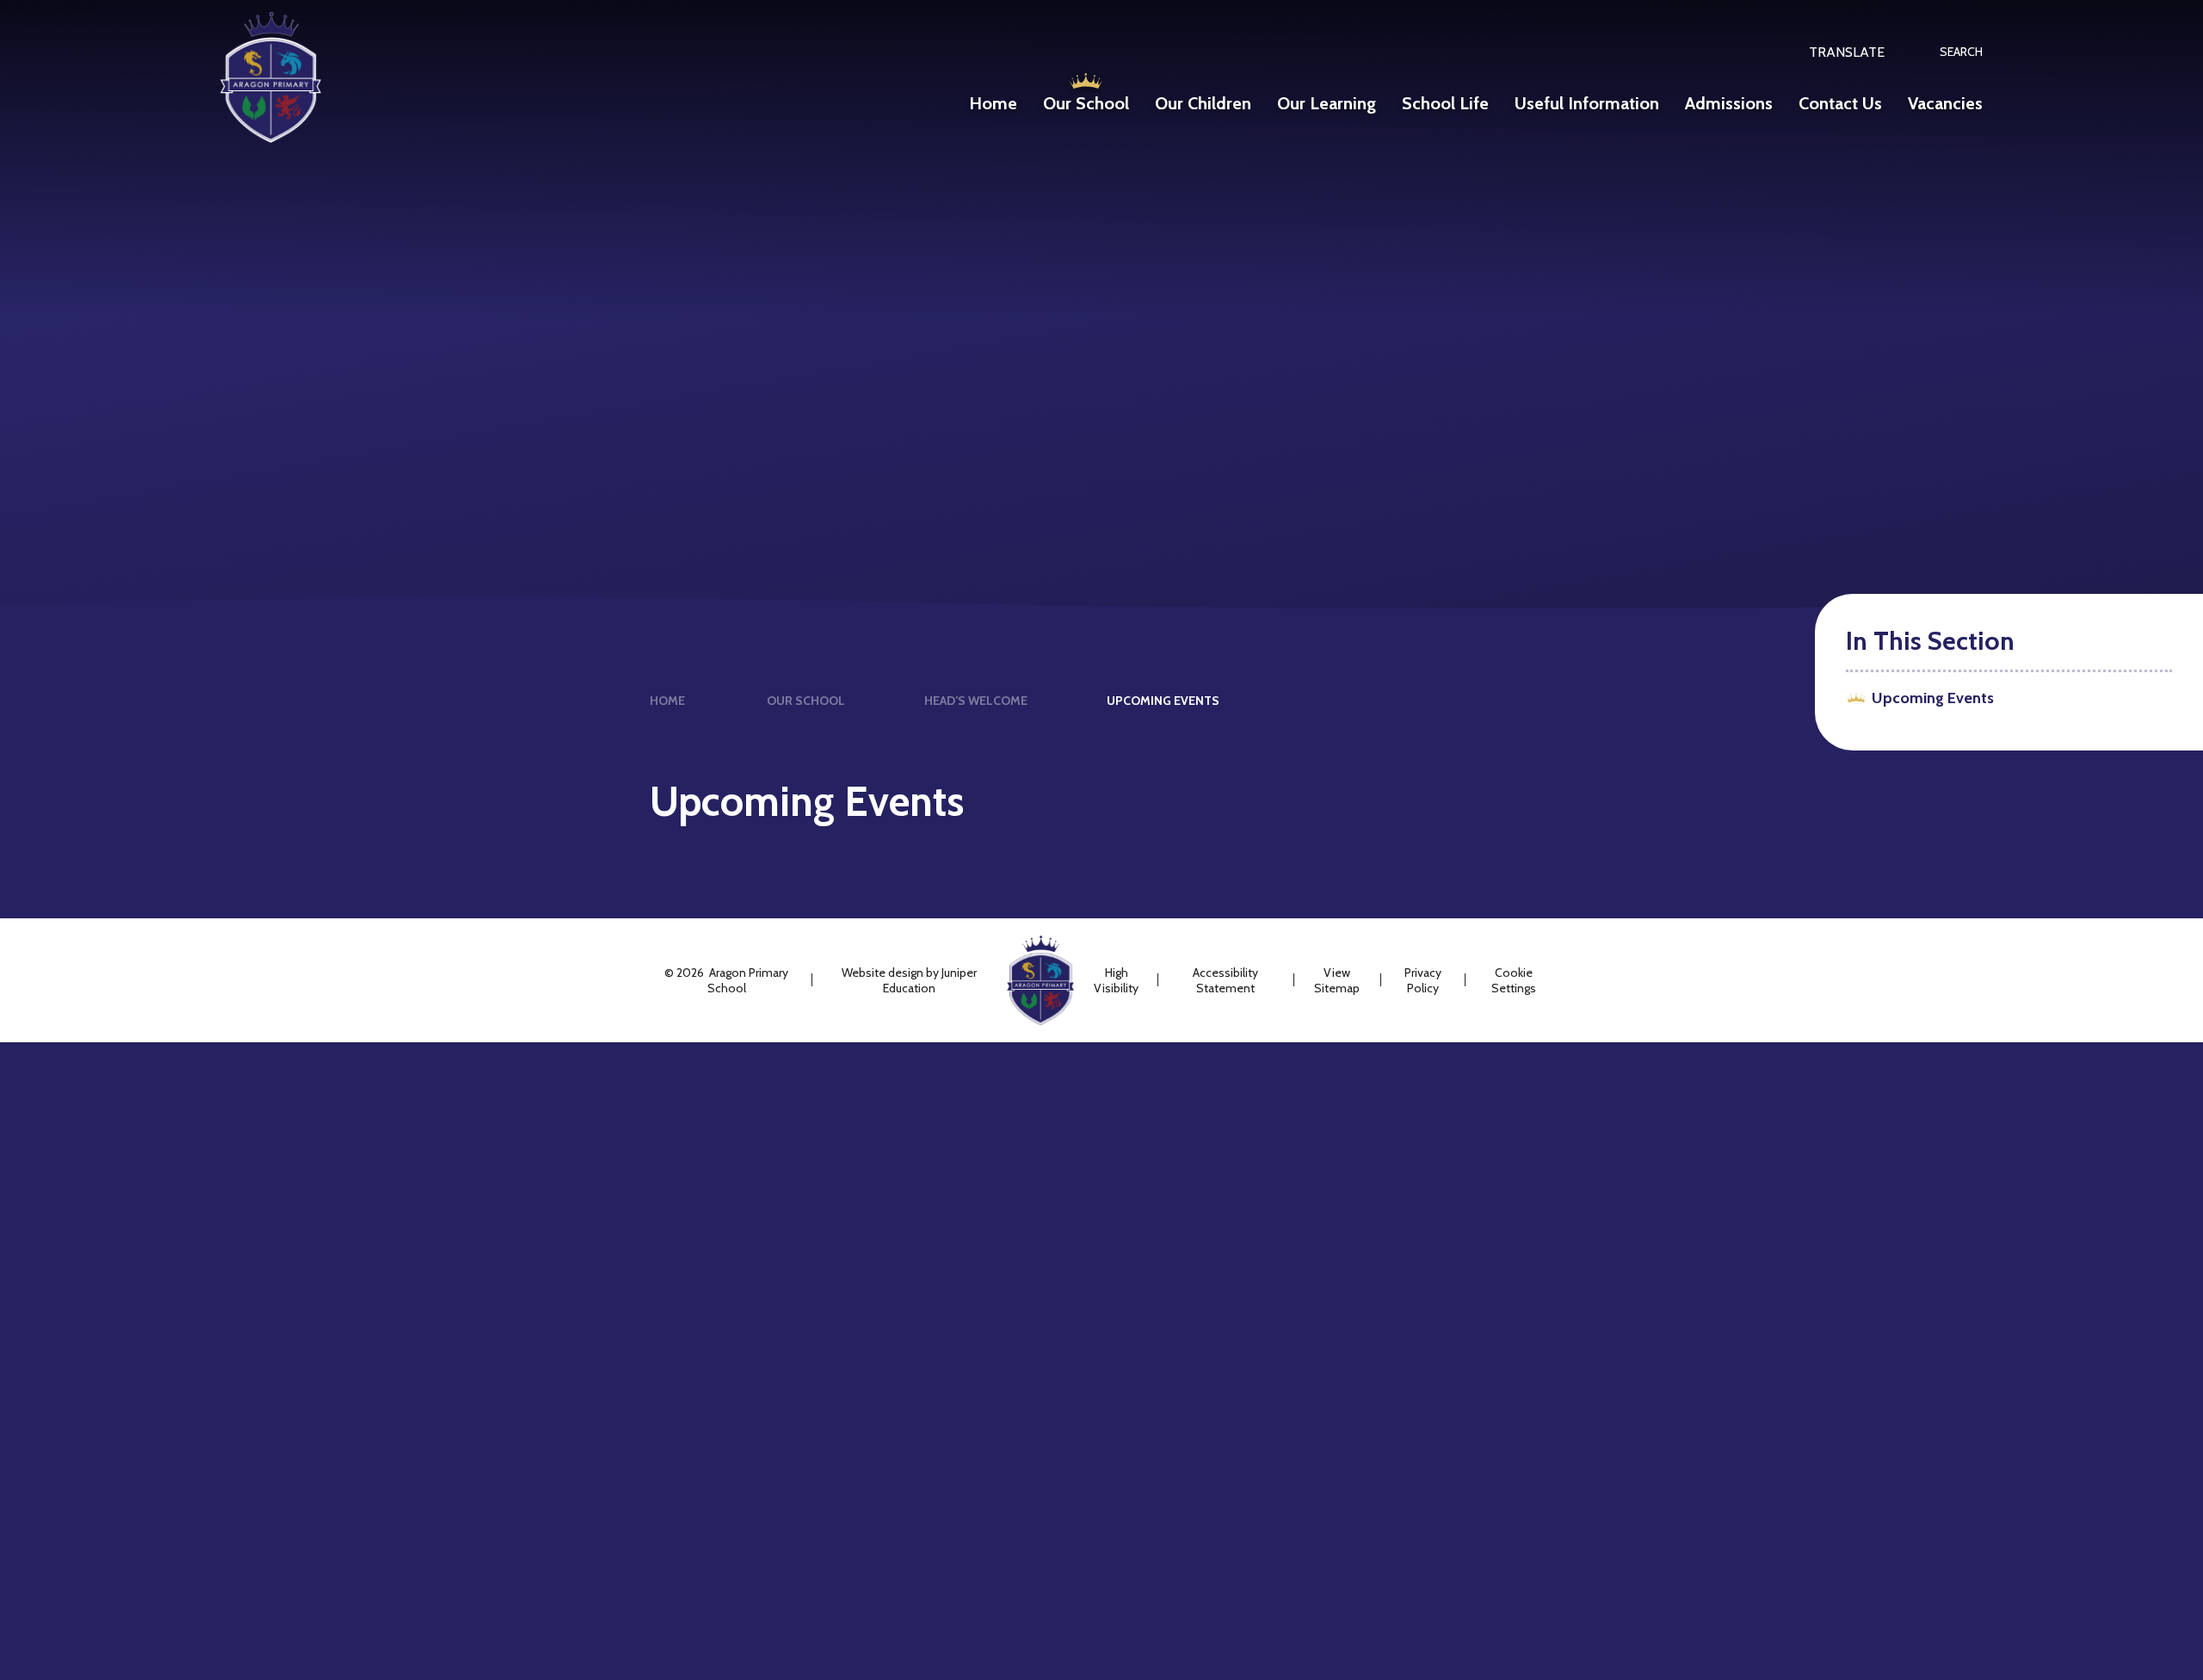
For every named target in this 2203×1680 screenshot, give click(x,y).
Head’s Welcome (976, 701)
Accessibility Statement (1225, 980)
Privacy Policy (1423, 980)
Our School (806, 701)
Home (667, 701)
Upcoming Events (1163, 701)
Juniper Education (930, 980)
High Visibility (1116, 980)
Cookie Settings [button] (1514, 980)
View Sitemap (1337, 980)
